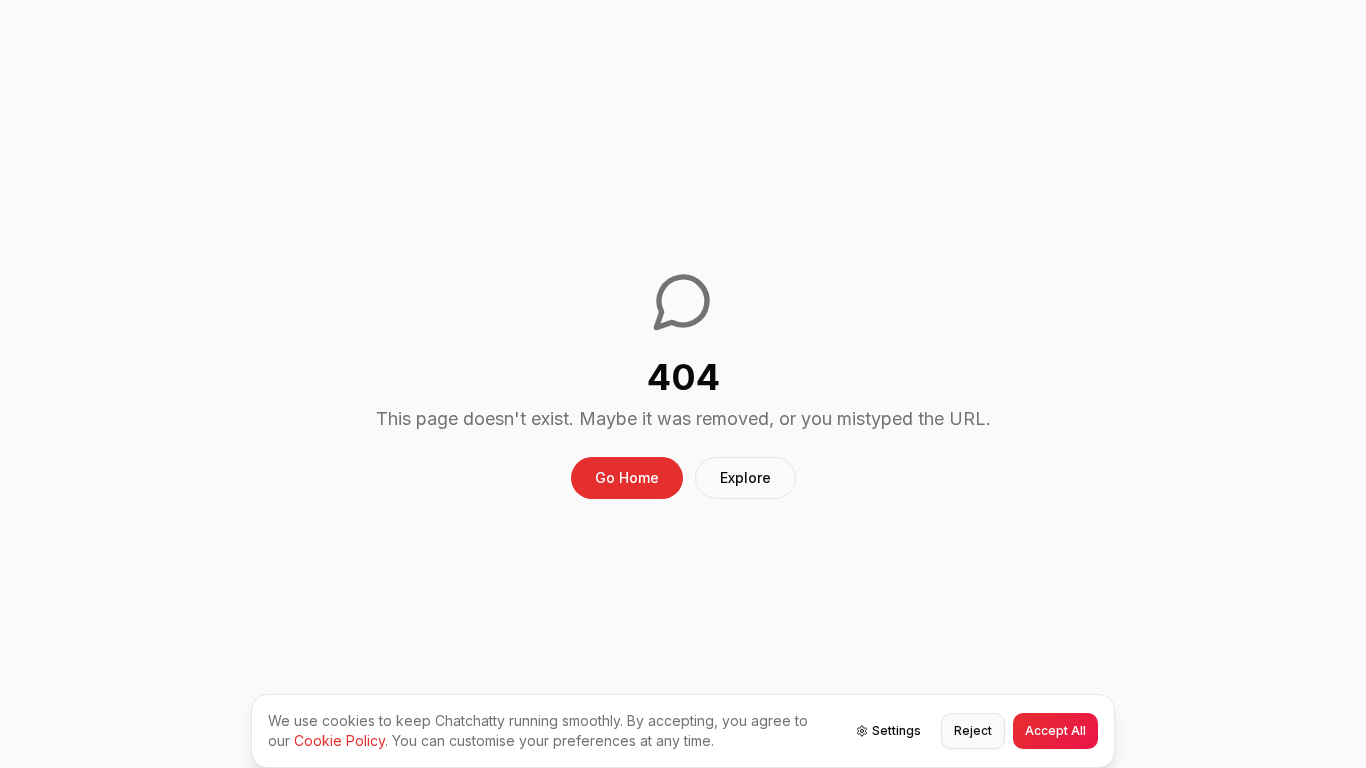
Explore (745, 477)
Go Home (627, 477)
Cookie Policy (339, 740)
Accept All (1055, 730)
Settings (896, 730)
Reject (973, 730)
